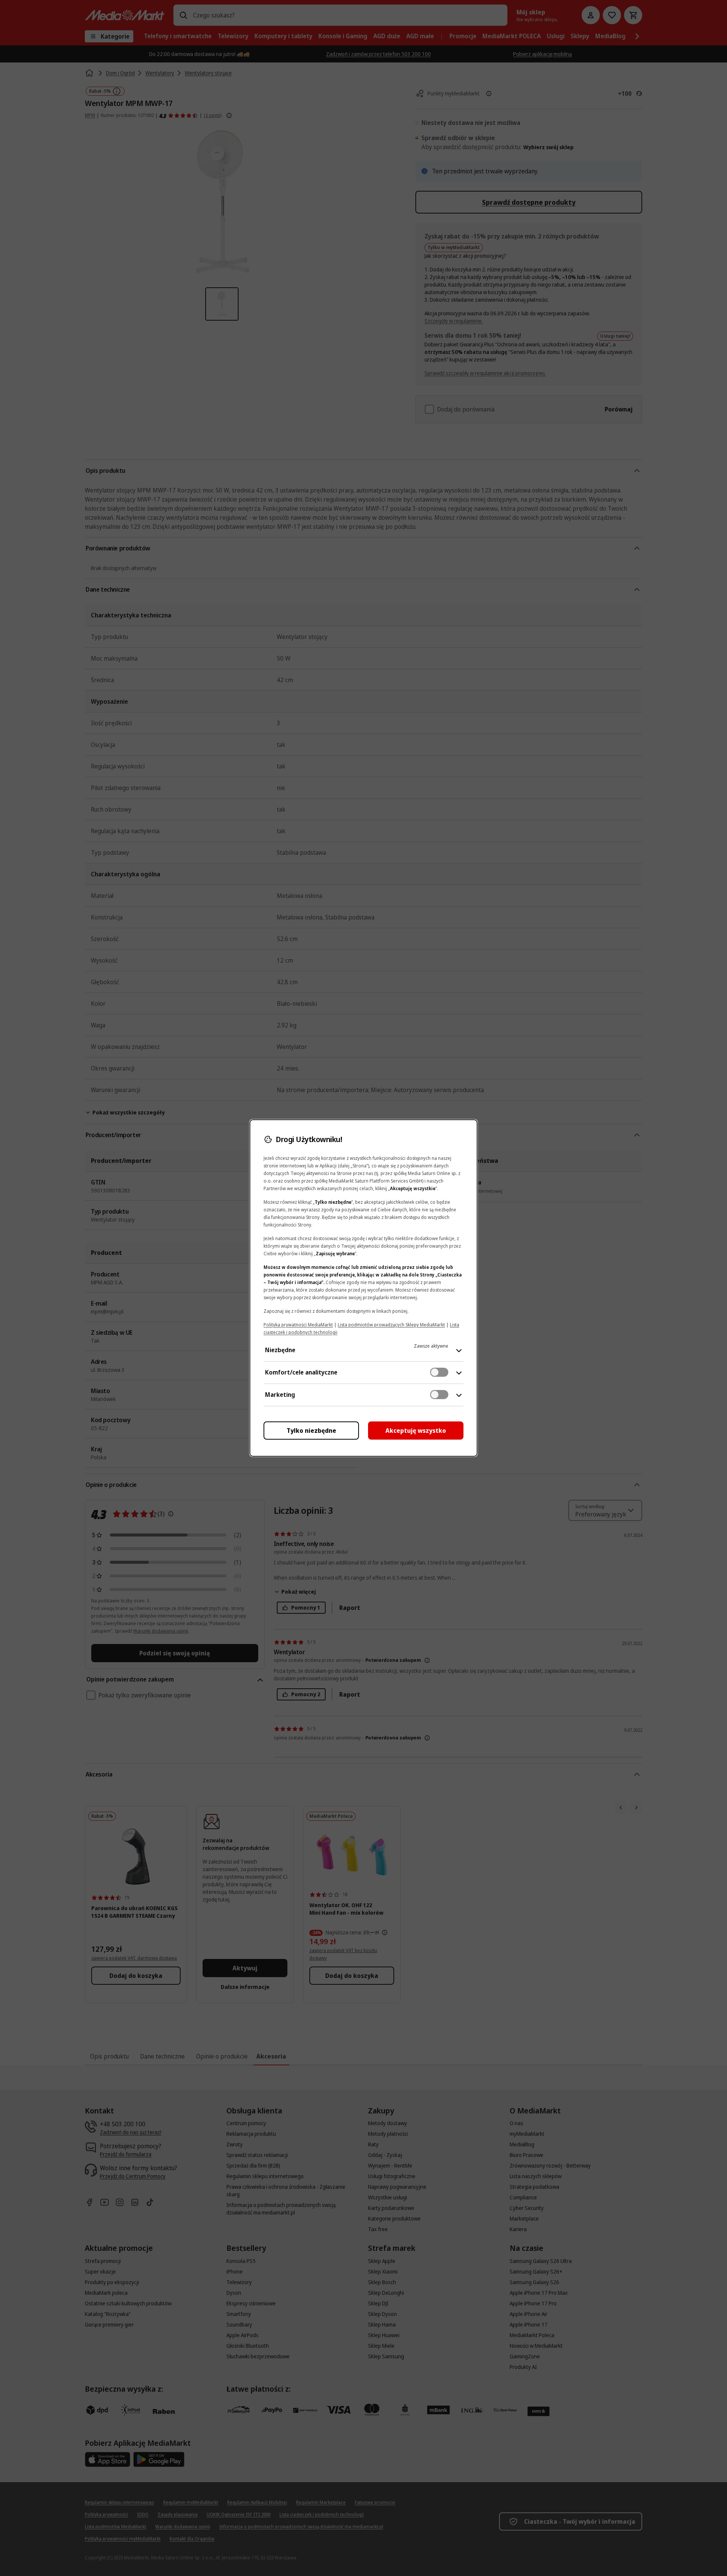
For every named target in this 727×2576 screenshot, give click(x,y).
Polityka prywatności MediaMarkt (298, 1325)
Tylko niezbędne (311, 1431)
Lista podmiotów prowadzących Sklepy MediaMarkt (391, 1325)
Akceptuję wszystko (416, 1431)
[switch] (439, 1372)
